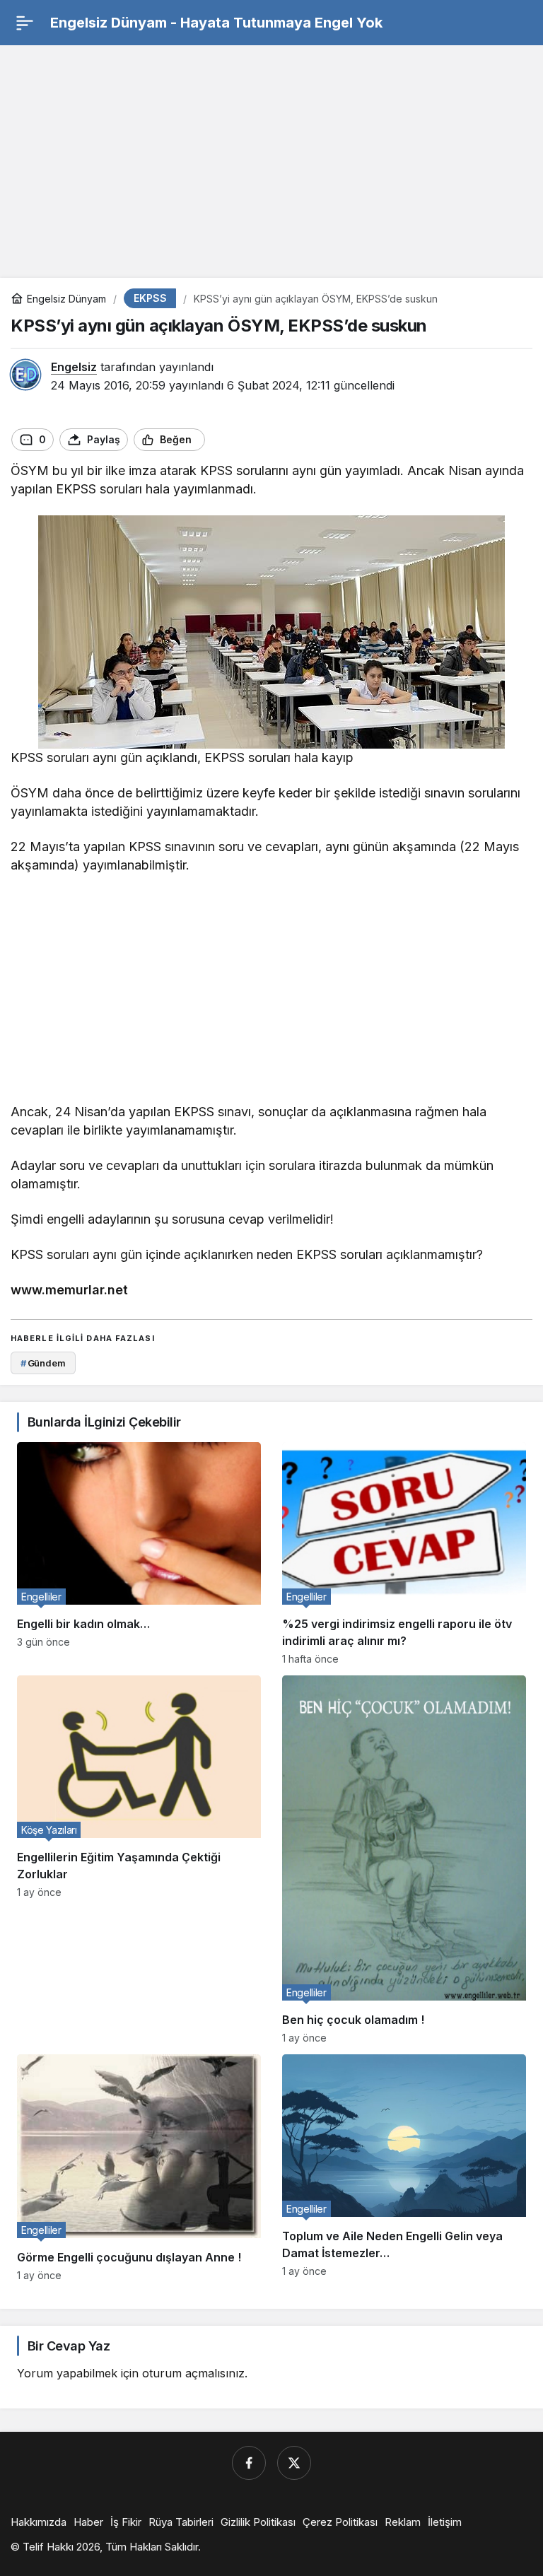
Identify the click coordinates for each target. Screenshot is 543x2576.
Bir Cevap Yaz (69, 2346)
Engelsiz (74, 367)
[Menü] (25, 23)
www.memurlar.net (69, 1290)
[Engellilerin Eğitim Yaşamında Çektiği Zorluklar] (139, 1860)
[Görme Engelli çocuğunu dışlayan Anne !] (139, 2167)
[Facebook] (249, 2463)
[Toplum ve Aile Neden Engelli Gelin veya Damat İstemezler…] (404, 2167)
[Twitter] (294, 2463)
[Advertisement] (271, 155)
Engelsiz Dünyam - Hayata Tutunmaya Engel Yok (216, 23)
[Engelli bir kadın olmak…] (139, 1553)
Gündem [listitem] (43, 1363)
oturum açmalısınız (193, 2373)
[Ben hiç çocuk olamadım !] (404, 1860)
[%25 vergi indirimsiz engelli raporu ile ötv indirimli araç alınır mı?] (404, 1553)
